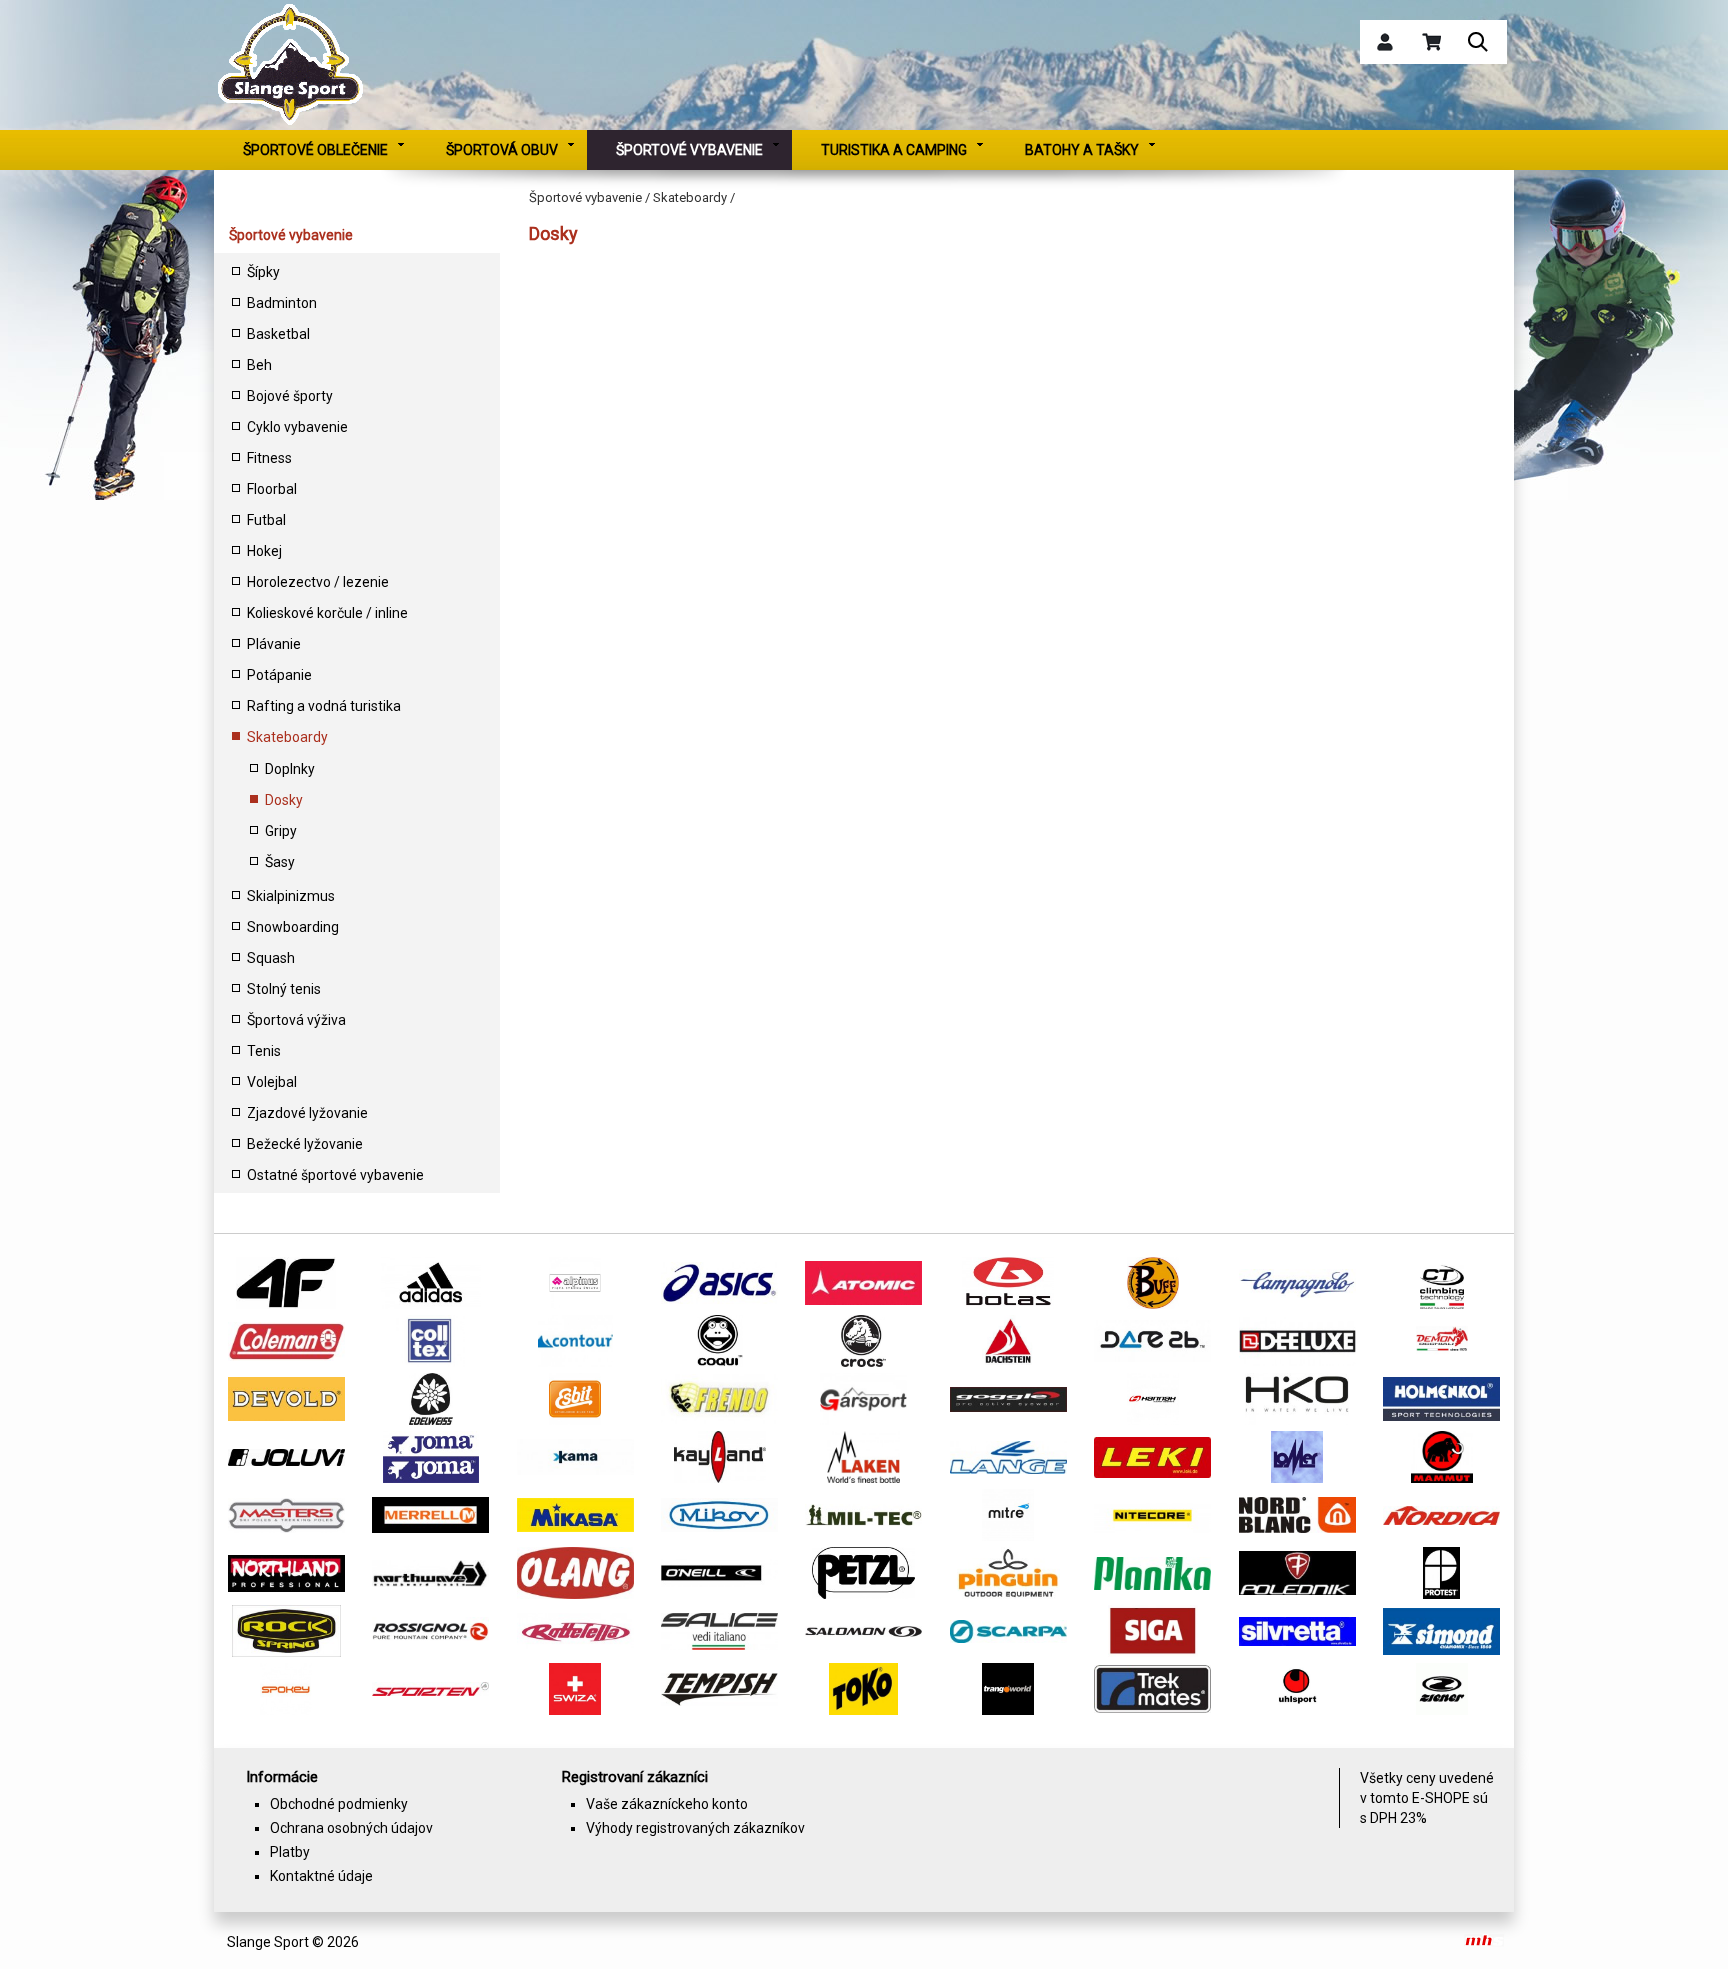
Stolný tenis (284, 989)
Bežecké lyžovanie (305, 1144)
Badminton (282, 303)
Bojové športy (290, 396)
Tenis (264, 1051)
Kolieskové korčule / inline (327, 613)
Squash (271, 958)
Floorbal (272, 489)
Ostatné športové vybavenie (335, 1175)
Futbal (266, 520)
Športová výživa (296, 1020)
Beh (259, 365)
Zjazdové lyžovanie (307, 1113)
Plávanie (274, 644)
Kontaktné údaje (321, 1876)
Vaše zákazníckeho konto (667, 1804)
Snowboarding (293, 927)
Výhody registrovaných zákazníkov (695, 1828)
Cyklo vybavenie (297, 427)
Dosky (284, 800)
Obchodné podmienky (339, 1804)
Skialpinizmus (291, 896)
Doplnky (290, 769)
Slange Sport (268, 1942)
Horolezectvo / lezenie (318, 582)
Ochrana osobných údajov (351, 1828)
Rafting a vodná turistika (324, 706)
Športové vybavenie (291, 235)
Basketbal (278, 334)
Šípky (263, 272)
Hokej (264, 551)
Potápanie (279, 675)
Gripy (281, 831)
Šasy (280, 862)
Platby (290, 1852)
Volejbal (272, 1082)
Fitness (269, 458)
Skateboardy (287, 737)
